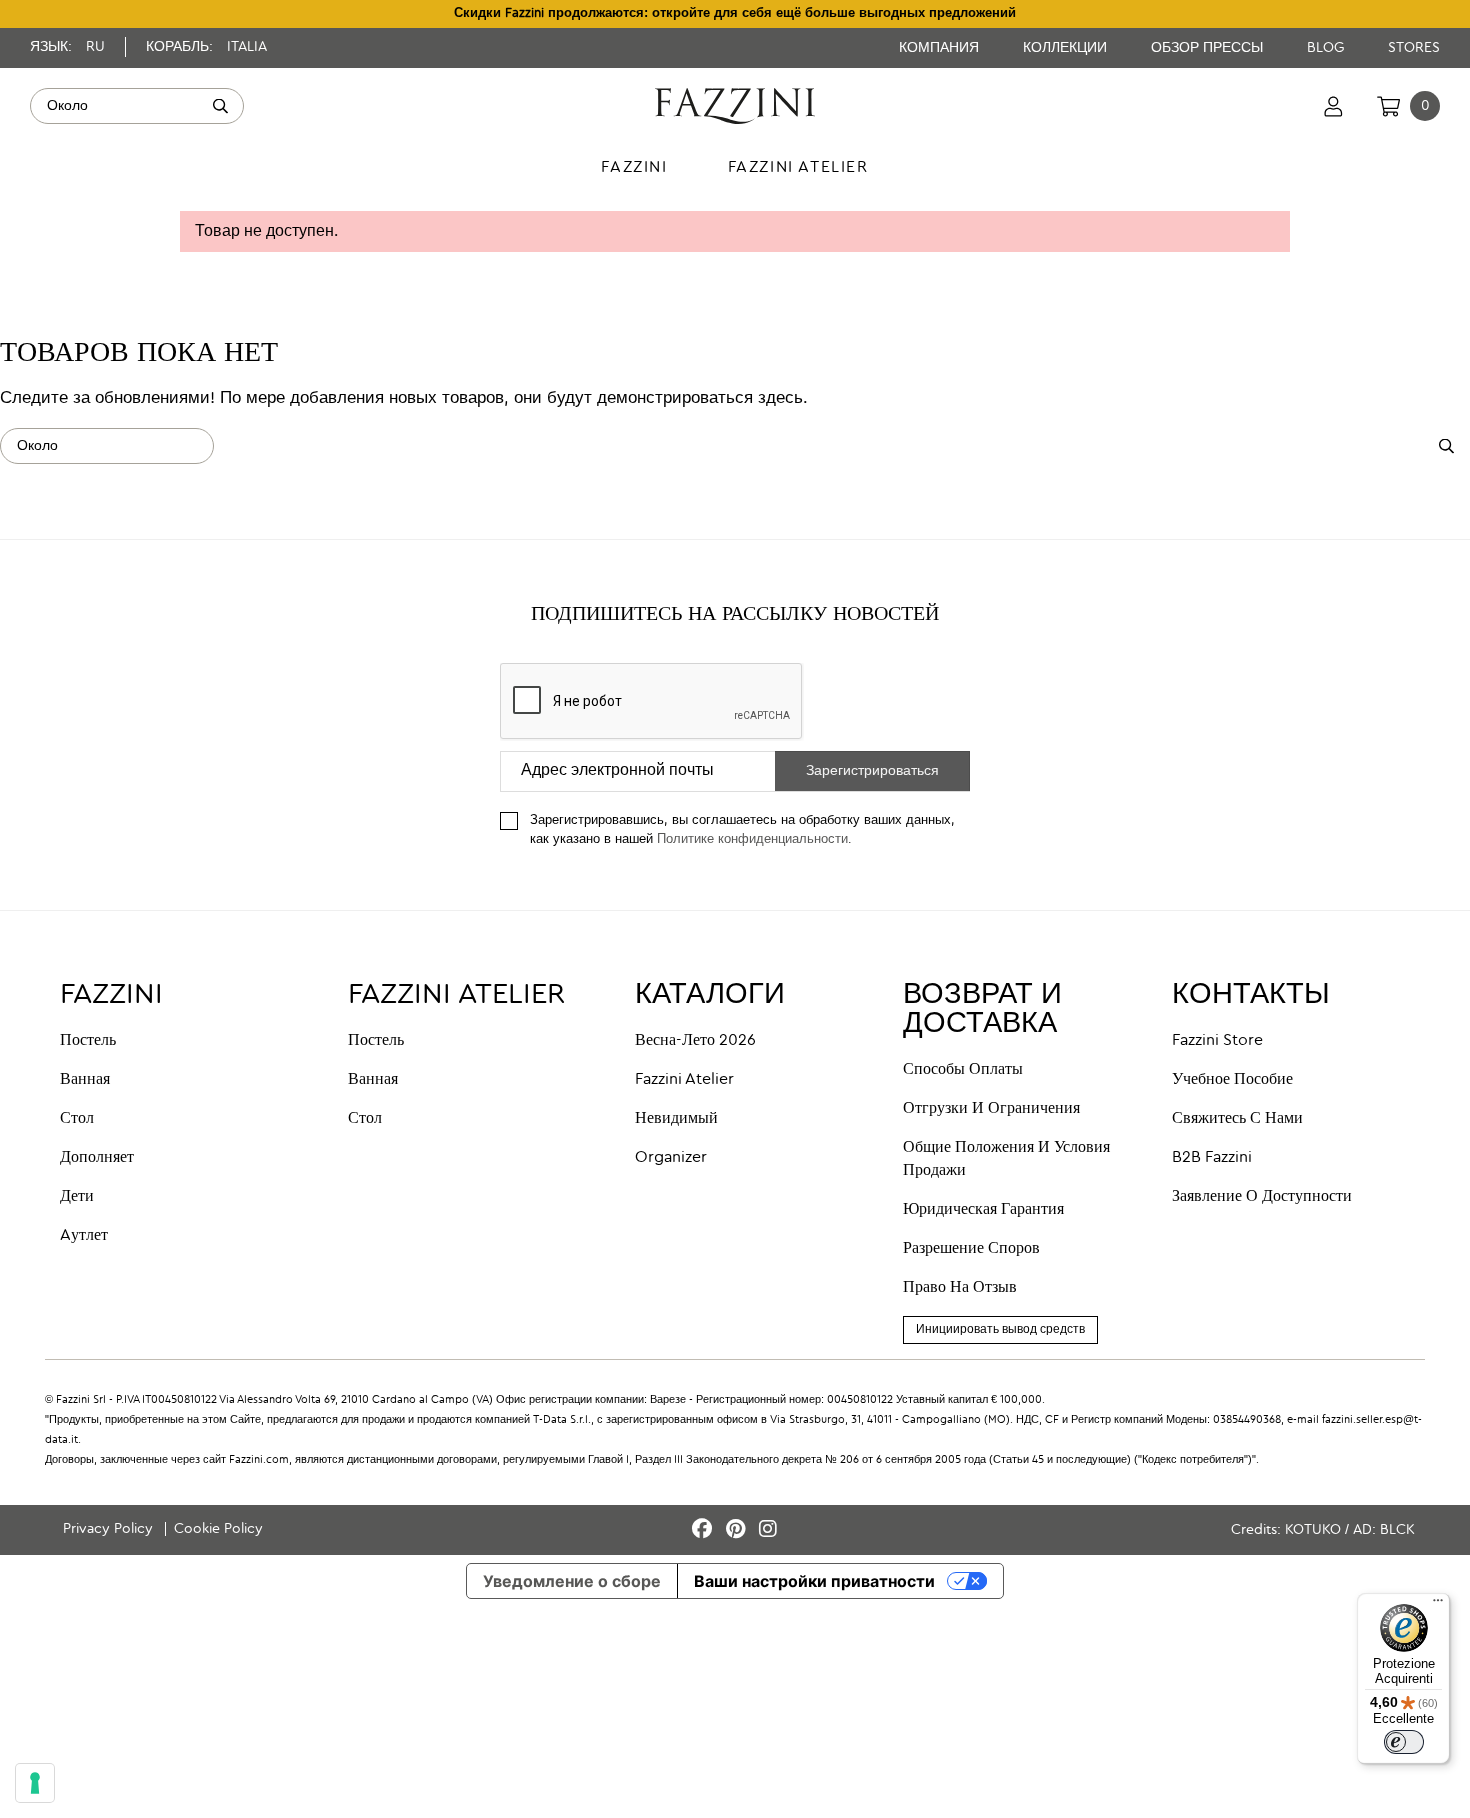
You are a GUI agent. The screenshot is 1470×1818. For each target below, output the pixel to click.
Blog (1327, 48)
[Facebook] (705, 1530)
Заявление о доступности (1262, 1197)
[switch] (1404, 1742)
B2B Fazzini (1212, 1158)
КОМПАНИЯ (941, 48)
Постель (88, 1041)
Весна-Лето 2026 (695, 1041)
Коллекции (1067, 48)
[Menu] (1438, 1605)
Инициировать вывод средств (1000, 1330)
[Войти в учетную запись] (1333, 106)
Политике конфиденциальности (752, 839)
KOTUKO (1313, 1530)
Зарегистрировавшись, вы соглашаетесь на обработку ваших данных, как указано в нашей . (742, 830)
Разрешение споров (971, 1249)
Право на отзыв (960, 1288)
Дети (77, 1197)
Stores (1414, 48)
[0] (1388, 106)
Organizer (671, 1158)
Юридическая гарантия (983, 1210)
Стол (77, 1119)
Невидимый (676, 1119)
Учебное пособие (1232, 1080)
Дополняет (97, 1158)
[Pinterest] (738, 1530)
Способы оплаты (963, 1070)
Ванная (85, 1080)
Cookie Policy (218, 1529)
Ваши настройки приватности (814, 1581)
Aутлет (84, 1236)
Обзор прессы (1209, 48)
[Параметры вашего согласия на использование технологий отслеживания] (35, 1783)
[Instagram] (768, 1530)
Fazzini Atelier (684, 1080)
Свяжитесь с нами (1237, 1119)
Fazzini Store (1217, 1041)
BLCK (1397, 1530)
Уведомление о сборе (572, 1581)
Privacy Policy (110, 1529)
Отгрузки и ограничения (991, 1109)
